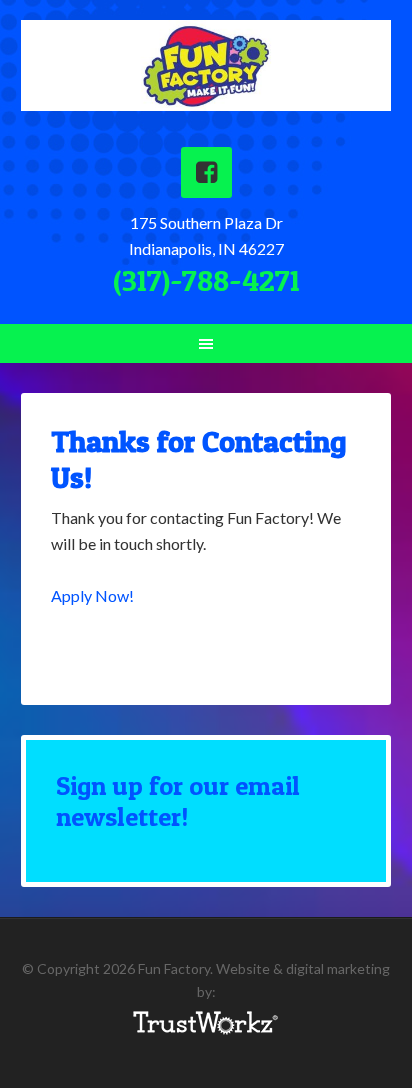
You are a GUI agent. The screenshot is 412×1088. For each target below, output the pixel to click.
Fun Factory (206, 73)
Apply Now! (92, 595)
